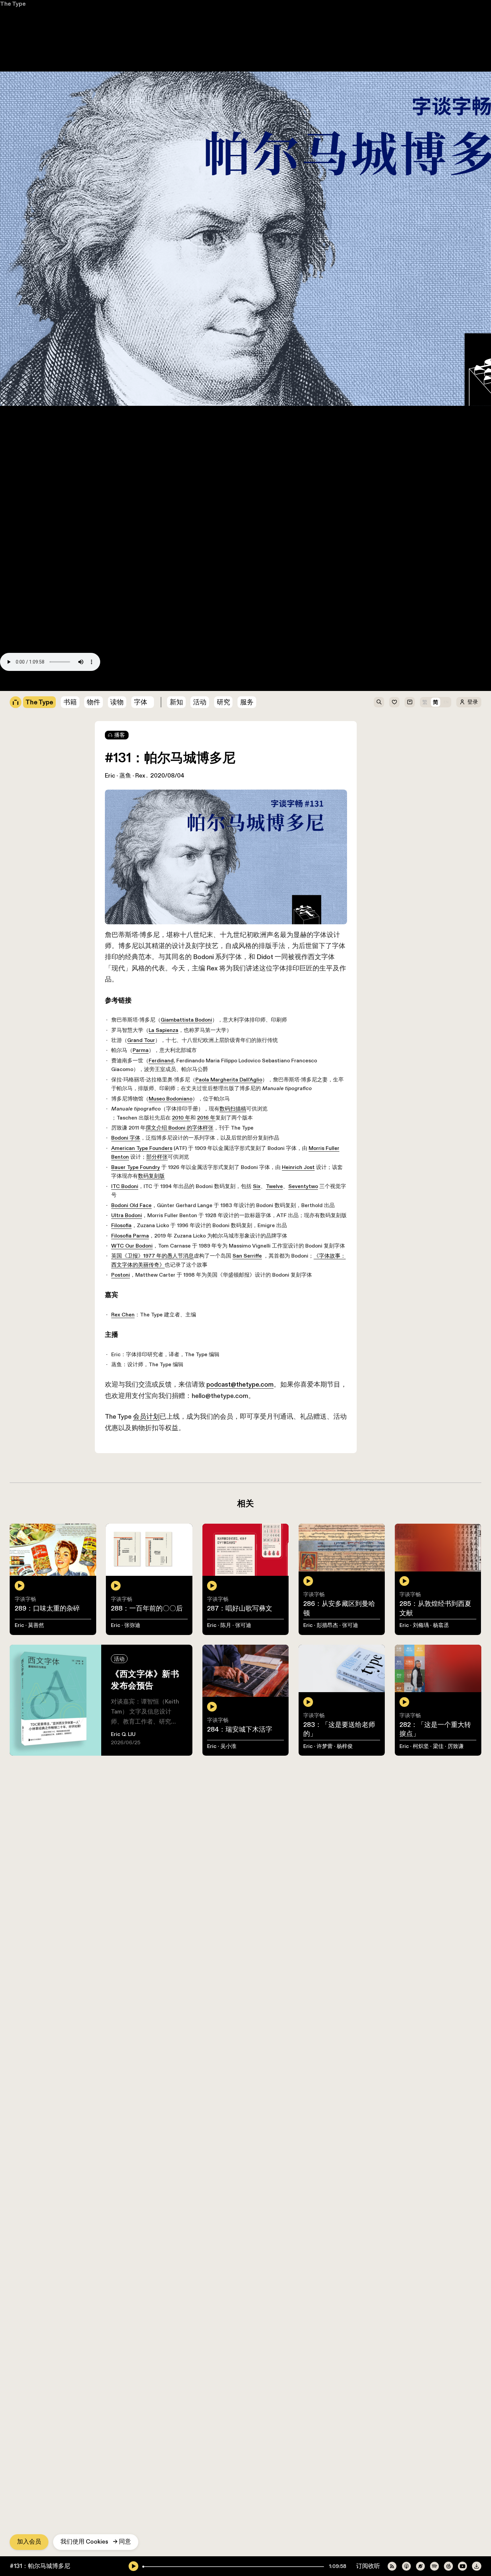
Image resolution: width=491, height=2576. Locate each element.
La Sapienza (58, 442)
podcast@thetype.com (123, 640)
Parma (32, 457)
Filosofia (11, 561)
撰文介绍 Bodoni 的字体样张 (77, 505)
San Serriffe (152, 585)
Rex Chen (13, 609)
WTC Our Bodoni (23, 577)
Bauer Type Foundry (27, 529)
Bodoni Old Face (22, 545)
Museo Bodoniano (67, 481)
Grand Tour (33, 449)
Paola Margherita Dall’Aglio (130, 473)
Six (162, 537)
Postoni (11, 593)
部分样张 (307, 521)
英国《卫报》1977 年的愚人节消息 (46, 585)
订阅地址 (12, 677)
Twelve (182, 537)
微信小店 (12, 51)
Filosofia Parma (20, 569)
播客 (120, 735)
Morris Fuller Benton (248, 521)
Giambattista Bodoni (84, 434)
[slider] (143, 2567)
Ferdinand (56, 465)
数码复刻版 (304, 529)
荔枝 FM (90, 677)
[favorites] (394, 702)
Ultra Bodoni (17, 553)
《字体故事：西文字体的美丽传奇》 (275, 585)
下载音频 (191, 677)
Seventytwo (215, 537)
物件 (6, 43)
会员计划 (38, 649)
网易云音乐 (122, 677)
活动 (200, 702)
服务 (247, 702)
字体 (141, 702)
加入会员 (29, 2542)
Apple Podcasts (51, 677)
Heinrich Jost (209, 529)
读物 (117, 702)
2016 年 (106, 497)
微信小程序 (158, 677)
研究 (223, 702)
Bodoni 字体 (16, 513)
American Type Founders (33, 521)
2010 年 (78, 497)
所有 (6, 27)
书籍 (6, 35)
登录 (473, 702)
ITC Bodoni (15, 537)
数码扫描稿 (135, 489)
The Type (13, 4)
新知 (176, 702)
